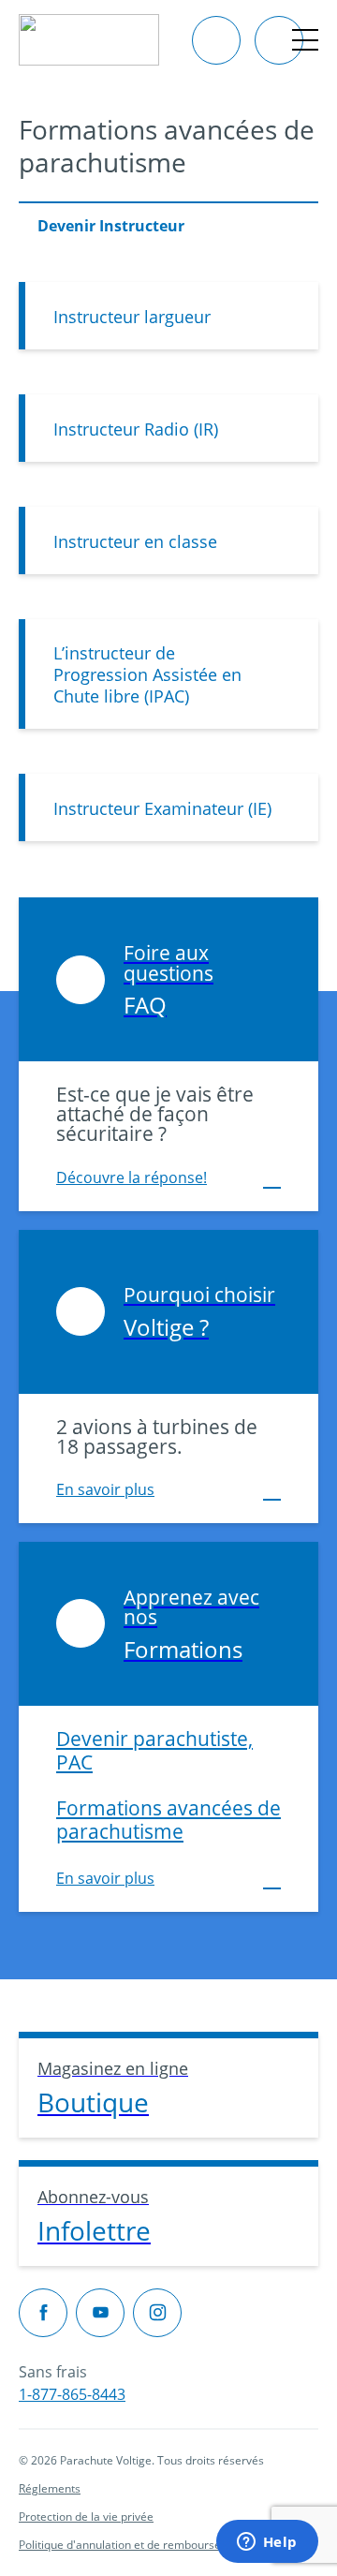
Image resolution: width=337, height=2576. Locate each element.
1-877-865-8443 (72, 2394)
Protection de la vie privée (86, 2517)
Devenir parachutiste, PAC (154, 1750)
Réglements (50, 2488)
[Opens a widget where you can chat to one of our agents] (267, 2543)
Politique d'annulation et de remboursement (133, 2545)
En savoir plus (105, 1489)
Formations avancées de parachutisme (168, 1819)
